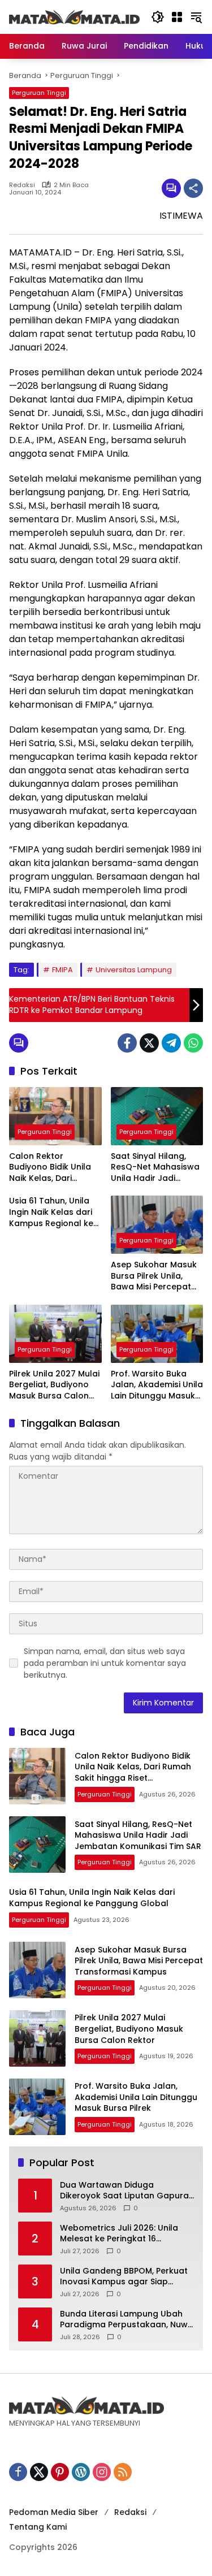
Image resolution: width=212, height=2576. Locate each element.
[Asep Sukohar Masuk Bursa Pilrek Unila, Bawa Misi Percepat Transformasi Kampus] (157, 1225)
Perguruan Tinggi (39, 93)
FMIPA (62, 970)
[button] (158, 17)
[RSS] (123, 2472)
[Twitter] (149, 1043)
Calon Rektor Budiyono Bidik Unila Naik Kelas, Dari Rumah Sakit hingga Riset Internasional (50, 1168)
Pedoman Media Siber (54, 2512)
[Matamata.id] (74, 16)
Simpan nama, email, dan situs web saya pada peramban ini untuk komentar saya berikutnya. (105, 1663)
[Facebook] (127, 1043)
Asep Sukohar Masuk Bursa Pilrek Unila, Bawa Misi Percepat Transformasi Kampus (157, 1276)
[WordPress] (81, 2472)
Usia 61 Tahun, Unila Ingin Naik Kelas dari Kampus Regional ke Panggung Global (51, 1212)
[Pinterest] (60, 2472)
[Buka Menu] (177, 17)
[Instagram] (102, 2472)
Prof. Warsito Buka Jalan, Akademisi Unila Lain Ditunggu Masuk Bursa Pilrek (157, 1385)
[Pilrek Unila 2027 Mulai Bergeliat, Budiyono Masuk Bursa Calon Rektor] (55, 1334)
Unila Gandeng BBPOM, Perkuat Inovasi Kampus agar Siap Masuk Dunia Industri (124, 2277)
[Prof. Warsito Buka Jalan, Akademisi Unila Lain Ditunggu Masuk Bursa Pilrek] (157, 1334)
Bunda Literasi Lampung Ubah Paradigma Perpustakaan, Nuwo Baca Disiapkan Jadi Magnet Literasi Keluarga (127, 2320)
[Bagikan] (193, 188)
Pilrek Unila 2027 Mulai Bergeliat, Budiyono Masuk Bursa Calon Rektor (54, 1385)
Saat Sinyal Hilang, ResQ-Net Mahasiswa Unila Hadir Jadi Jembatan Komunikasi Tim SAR (157, 1168)
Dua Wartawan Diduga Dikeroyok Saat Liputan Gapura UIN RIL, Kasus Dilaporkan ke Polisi (124, 2191)
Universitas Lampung (134, 970)
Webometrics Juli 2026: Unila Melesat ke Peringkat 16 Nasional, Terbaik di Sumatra (119, 2234)
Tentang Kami (38, 2527)
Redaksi (22, 185)
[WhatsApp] (193, 1043)
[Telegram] (171, 1043)
